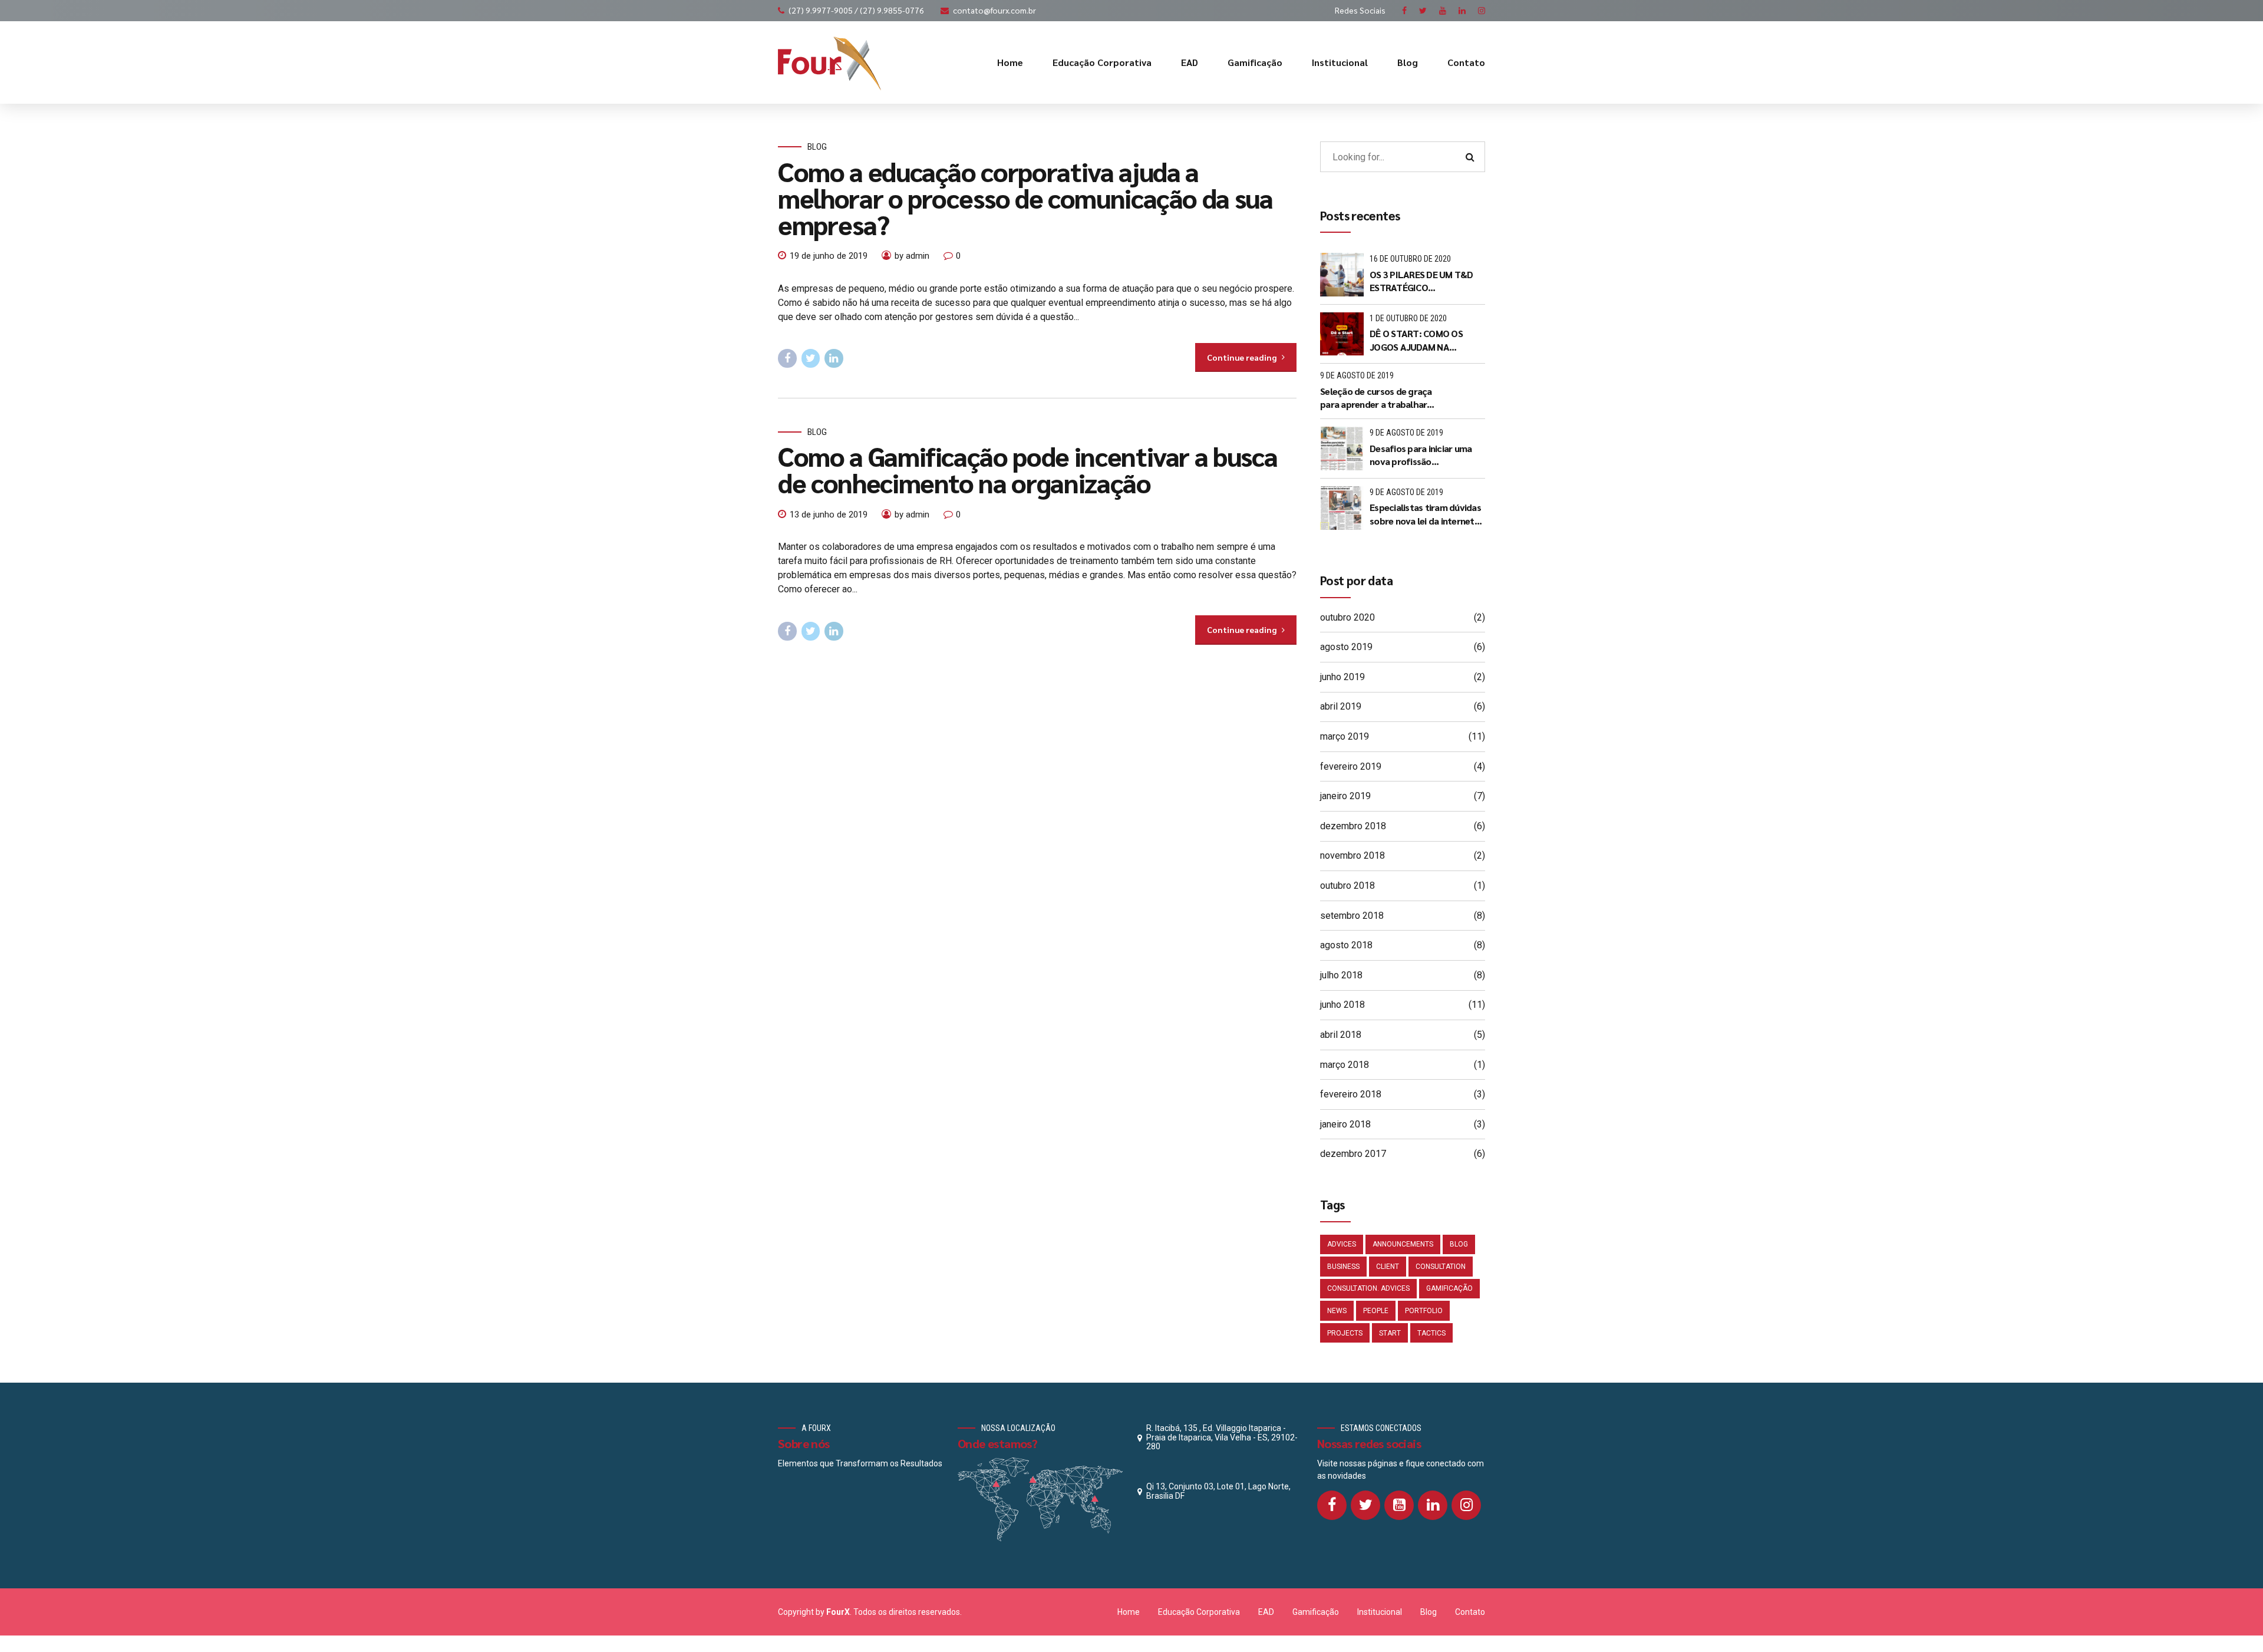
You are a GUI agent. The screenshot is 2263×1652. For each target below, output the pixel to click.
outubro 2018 (1347, 886)
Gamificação (1255, 62)
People (1376, 1311)
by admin (912, 256)
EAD (1190, 62)
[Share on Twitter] (811, 358)
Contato (1466, 62)
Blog (1408, 62)
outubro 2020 (1347, 617)
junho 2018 (1342, 1005)
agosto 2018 (1346, 945)
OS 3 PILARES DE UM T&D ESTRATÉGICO (1421, 281)
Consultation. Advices (1368, 1288)
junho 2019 (1342, 677)
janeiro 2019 (1345, 796)
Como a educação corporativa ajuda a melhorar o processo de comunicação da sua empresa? (1025, 197)
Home (1010, 62)
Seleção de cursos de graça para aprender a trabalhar (1376, 398)
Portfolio (1424, 1311)
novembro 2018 (1352, 855)
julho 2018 (1341, 975)
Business (1343, 1267)
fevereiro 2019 (1351, 766)
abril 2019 (1341, 706)
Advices (1342, 1244)
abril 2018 (1341, 1035)
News (1337, 1311)
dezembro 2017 (1353, 1154)
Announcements (1403, 1244)
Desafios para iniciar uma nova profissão (1421, 455)
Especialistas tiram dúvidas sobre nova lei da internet (1425, 514)
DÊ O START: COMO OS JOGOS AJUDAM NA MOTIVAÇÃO (1416, 340)
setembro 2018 (1352, 916)
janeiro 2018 (1345, 1124)
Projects (1345, 1333)
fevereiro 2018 (1351, 1094)
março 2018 (1345, 1065)
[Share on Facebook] (787, 358)
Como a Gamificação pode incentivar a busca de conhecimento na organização (1027, 469)
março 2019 (1345, 736)
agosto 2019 (1346, 647)
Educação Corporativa (1102, 62)
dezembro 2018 (1353, 826)
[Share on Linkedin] (834, 358)
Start (1390, 1333)
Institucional (1340, 62)
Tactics (1431, 1333)
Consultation (1441, 1267)
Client (1388, 1267)
